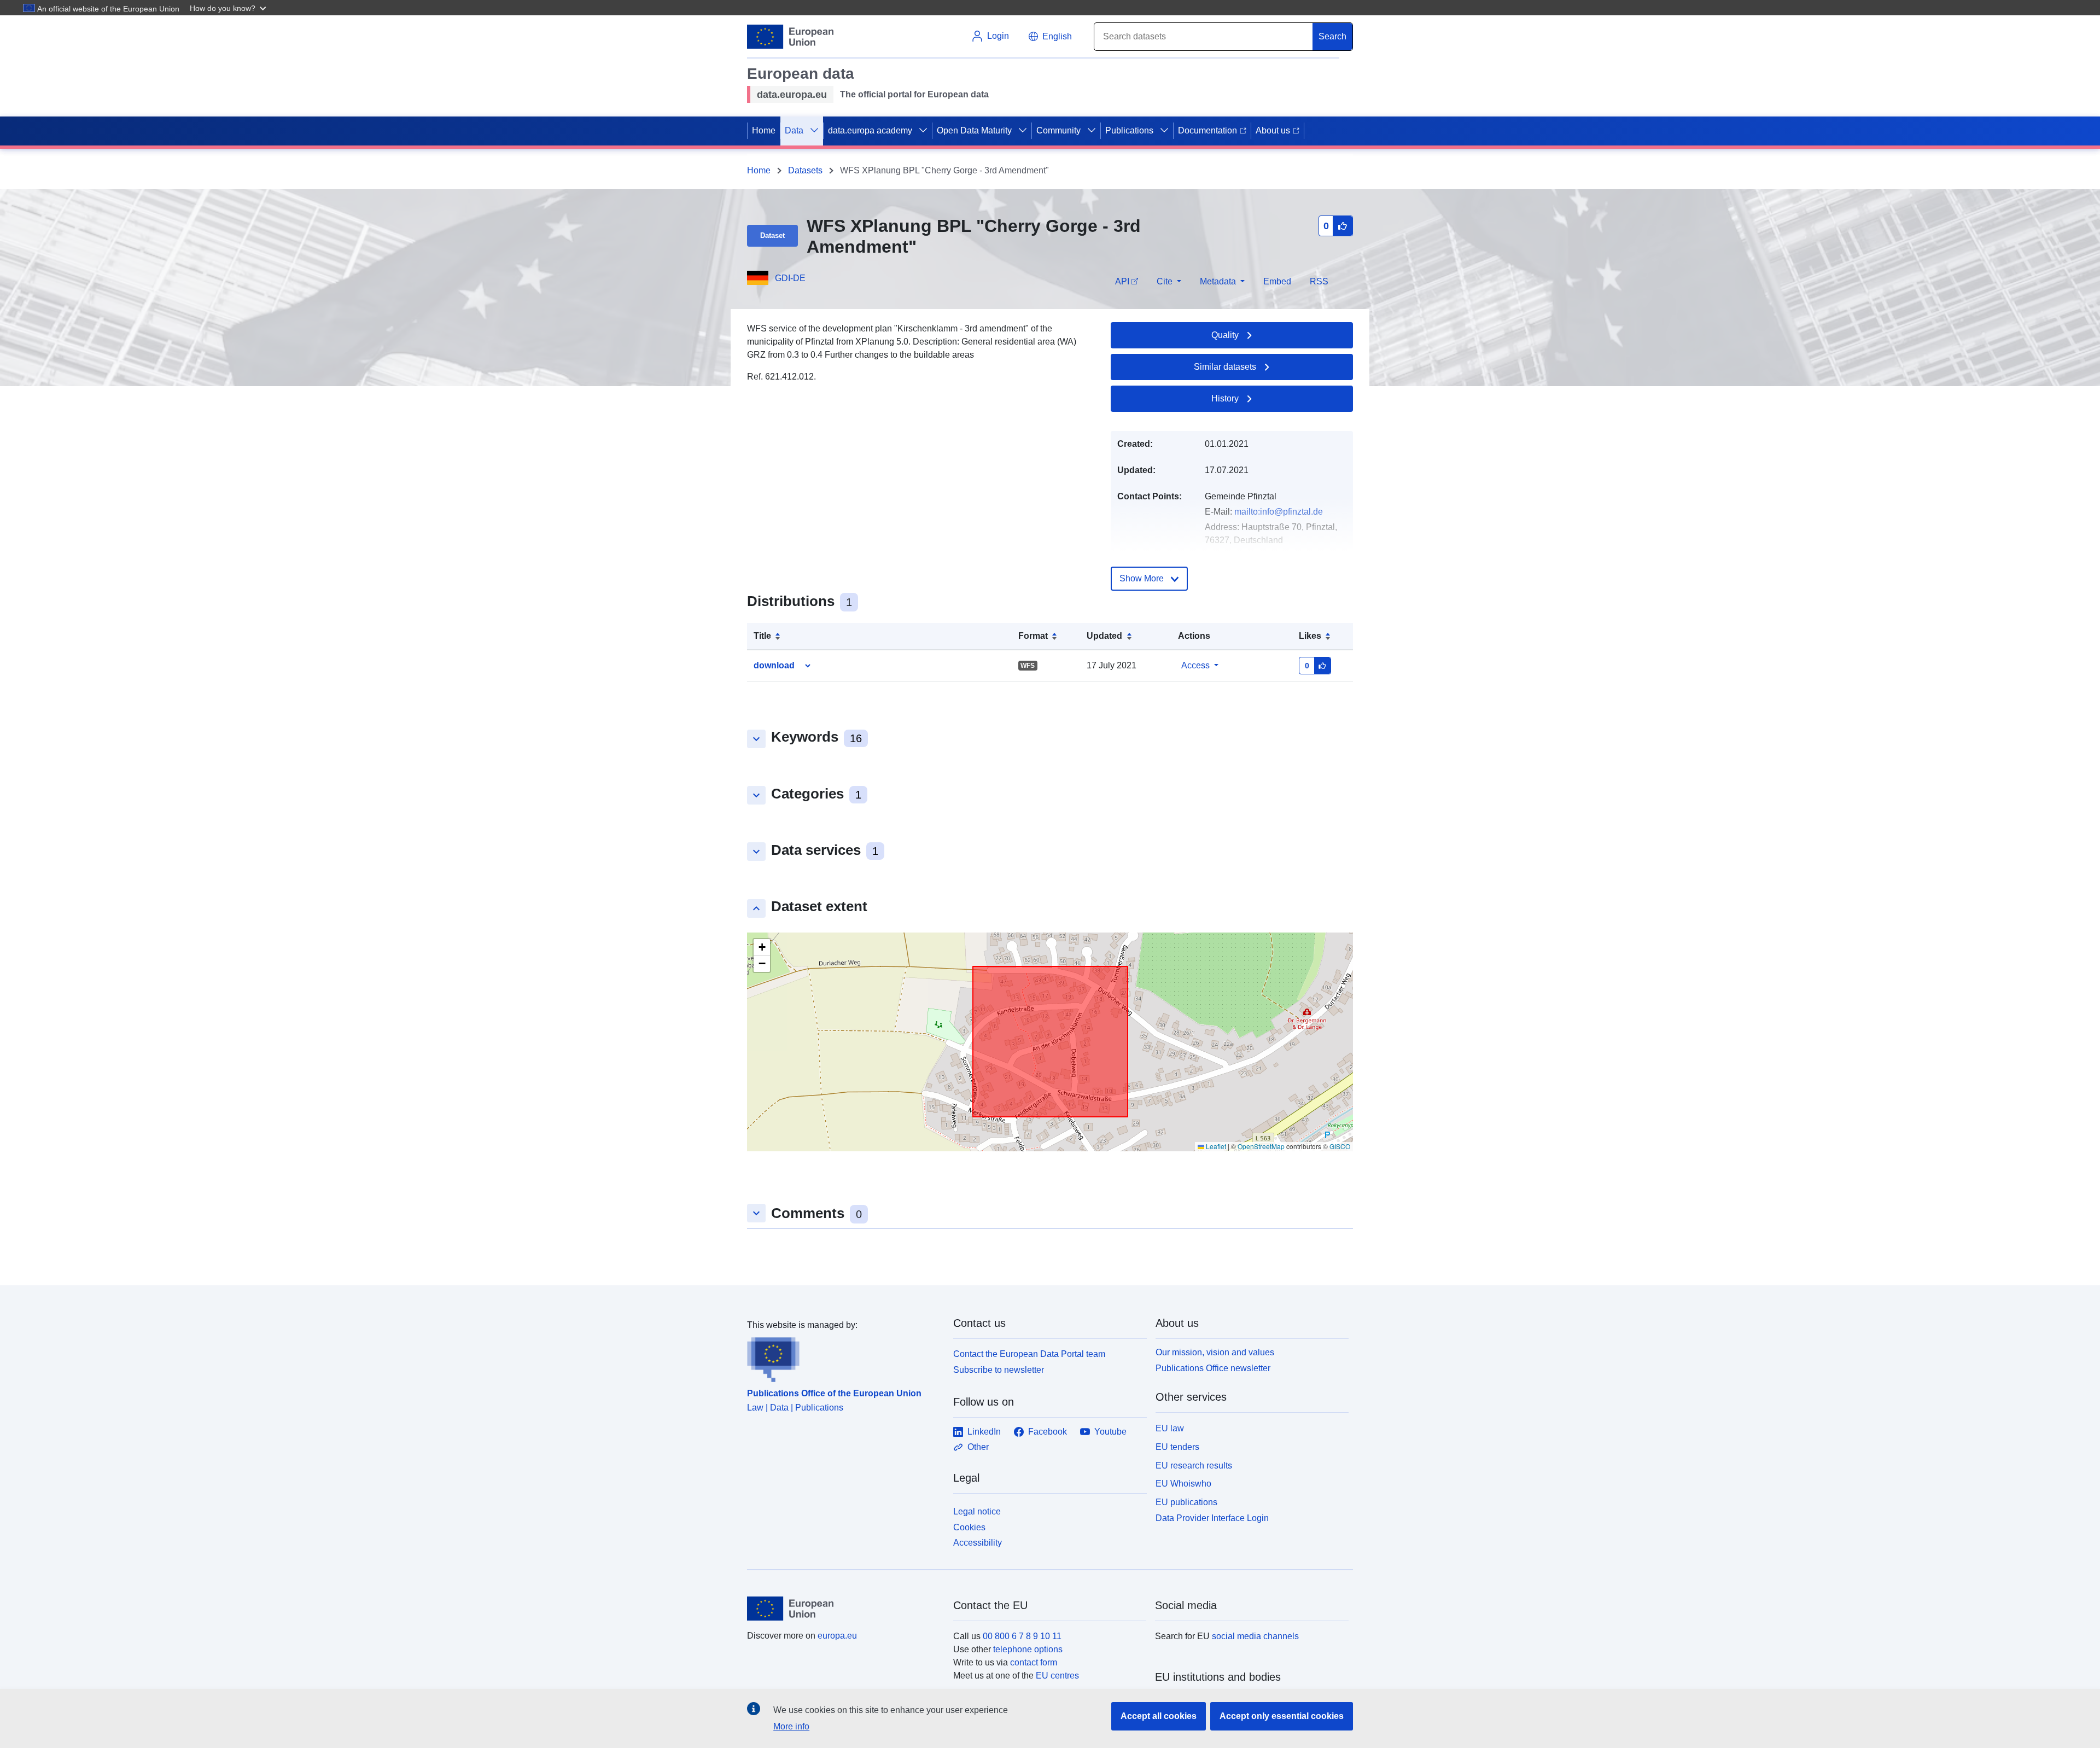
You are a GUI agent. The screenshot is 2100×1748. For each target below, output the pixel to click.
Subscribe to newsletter (999, 1370)
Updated (1104, 636)
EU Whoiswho (1183, 1484)
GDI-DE (790, 278)
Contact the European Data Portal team (1029, 1354)
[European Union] (844, 1609)
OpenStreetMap (1261, 1146)
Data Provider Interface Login (1212, 1518)
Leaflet (1215, 1146)
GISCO (1340, 1146)
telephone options (1028, 1649)
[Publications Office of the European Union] (844, 1357)
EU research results (1194, 1466)
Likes (1310, 636)
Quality (1225, 335)
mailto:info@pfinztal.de (1279, 512)
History (1225, 398)
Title (762, 636)
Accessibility (978, 1543)
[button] (229, 8)
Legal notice (977, 1511)
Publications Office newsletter (1213, 1368)
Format (1033, 636)
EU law (1170, 1428)
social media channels (1255, 1636)
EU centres (1057, 1676)
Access (1195, 665)
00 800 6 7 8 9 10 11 (1022, 1636)
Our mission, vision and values (1215, 1352)
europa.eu (837, 1636)
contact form (1034, 1662)
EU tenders (1177, 1447)
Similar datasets (1225, 367)
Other (978, 1447)
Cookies (969, 1527)
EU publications (1186, 1502)
